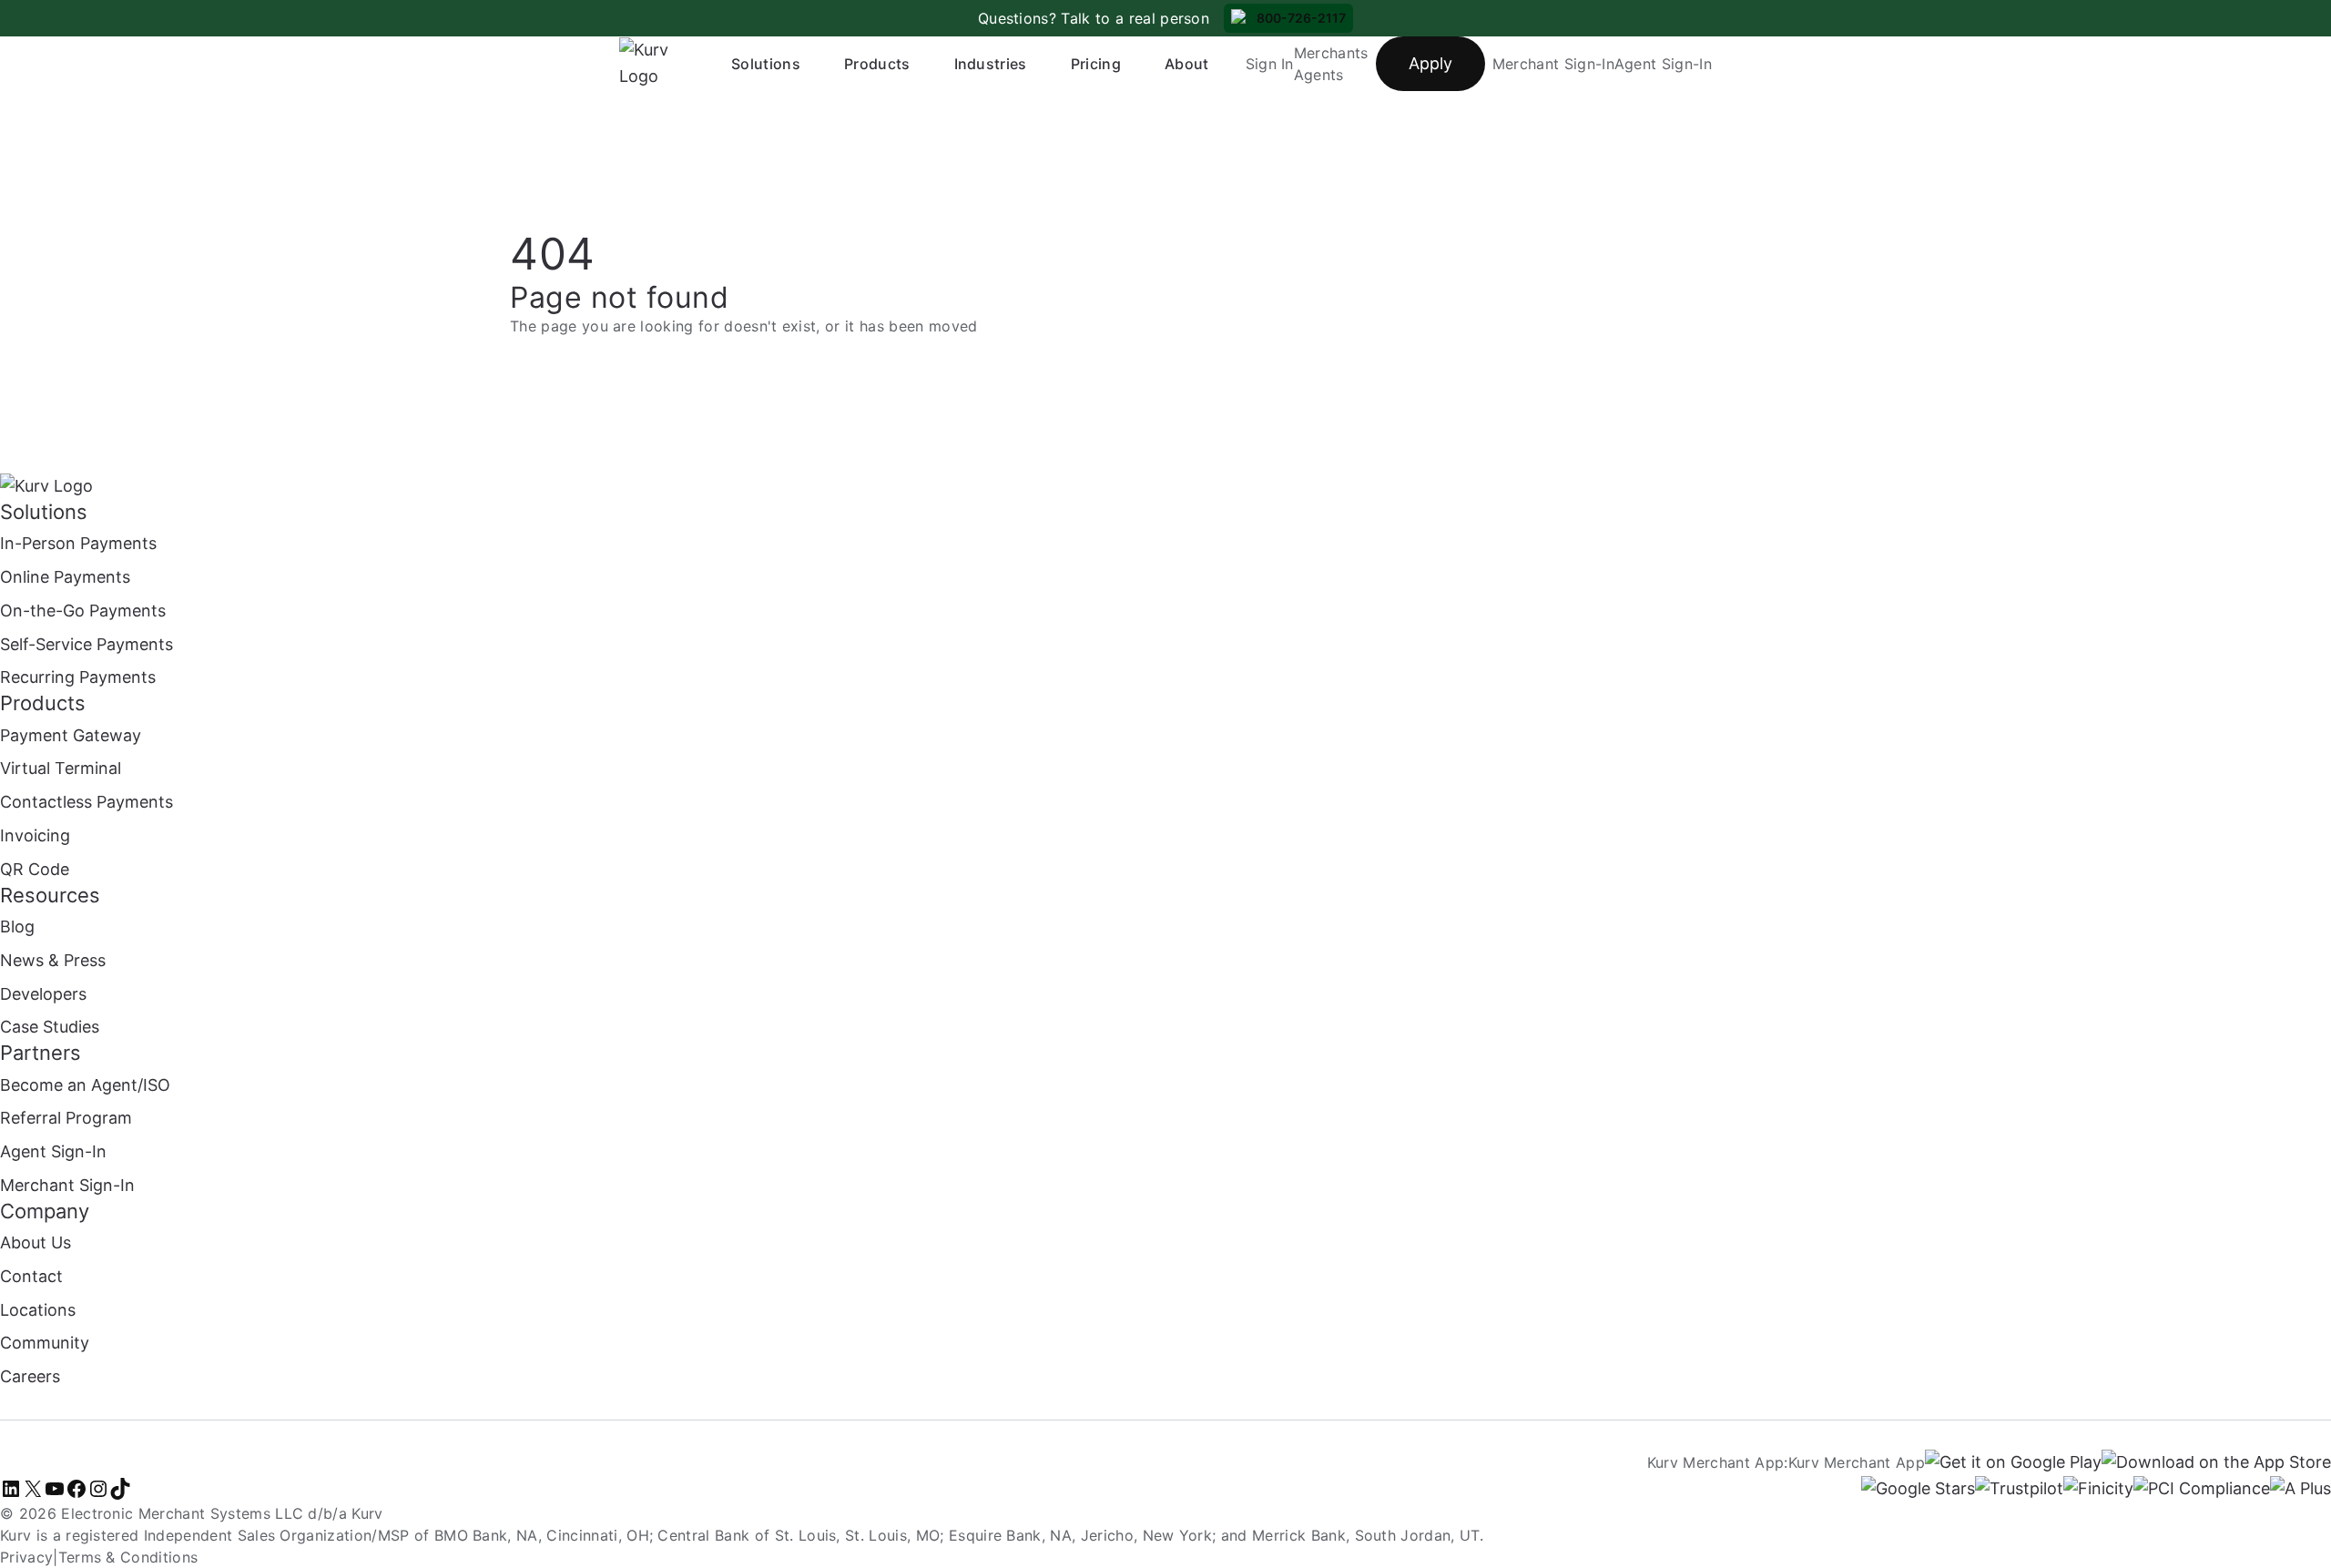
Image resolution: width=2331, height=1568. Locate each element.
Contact (31, 1276)
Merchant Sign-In (1553, 64)
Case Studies (50, 1027)
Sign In (1270, 64)
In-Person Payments (78, 543)
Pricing (1096, 64)
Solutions (766, 64)
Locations (38, 1310)
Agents (1319, 75)
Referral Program (66, 1118)
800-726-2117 (1301, 18)
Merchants (1331, 53)
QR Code (35, 869)
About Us (36, 1242)
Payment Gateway (71, 735)
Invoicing (35, 835)
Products (877, 64)
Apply (1430, 63)
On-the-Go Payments (83, 611)
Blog (17, 927)
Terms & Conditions (128, 1557)
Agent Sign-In (1663, 64)
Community (45, 1343)
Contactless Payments (87, 802)
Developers (43, 994)
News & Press (53, 960)
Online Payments (65, 577)
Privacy (26, 1557)
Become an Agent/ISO (85, 1085)
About (1187, 64)
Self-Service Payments (87, 644)
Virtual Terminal (61, 768)
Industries (991, 64)
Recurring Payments (78, 677)
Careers (30, 1376)
